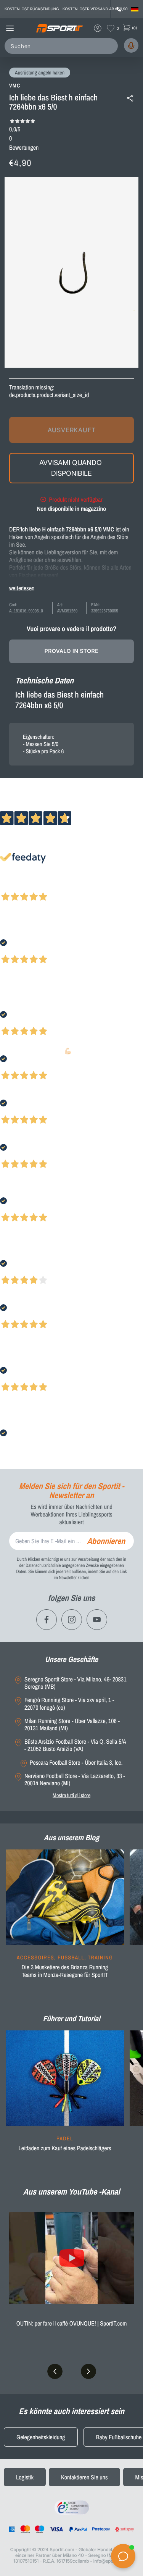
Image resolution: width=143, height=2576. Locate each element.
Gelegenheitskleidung (41, 2437)
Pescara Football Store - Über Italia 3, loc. (76, 1763)
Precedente (13, 887)
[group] (65, 1922)
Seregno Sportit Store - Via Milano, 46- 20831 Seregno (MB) (75, 1683)
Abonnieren (106, 1541)
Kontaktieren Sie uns (84, 2477)
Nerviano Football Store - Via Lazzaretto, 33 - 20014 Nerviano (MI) (75, 1780)
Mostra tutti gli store (71, 1795)
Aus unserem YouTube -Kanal (72, 2192)
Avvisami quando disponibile (71, 468)
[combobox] (63, 46)
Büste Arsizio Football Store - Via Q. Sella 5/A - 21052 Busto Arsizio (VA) (75, 1745)
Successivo (40, 887)
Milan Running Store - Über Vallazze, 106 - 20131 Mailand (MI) (72, 1725)
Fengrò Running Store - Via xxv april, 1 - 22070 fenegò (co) (69, 1704)
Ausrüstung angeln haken (40, 73)
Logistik (25, 2477)
